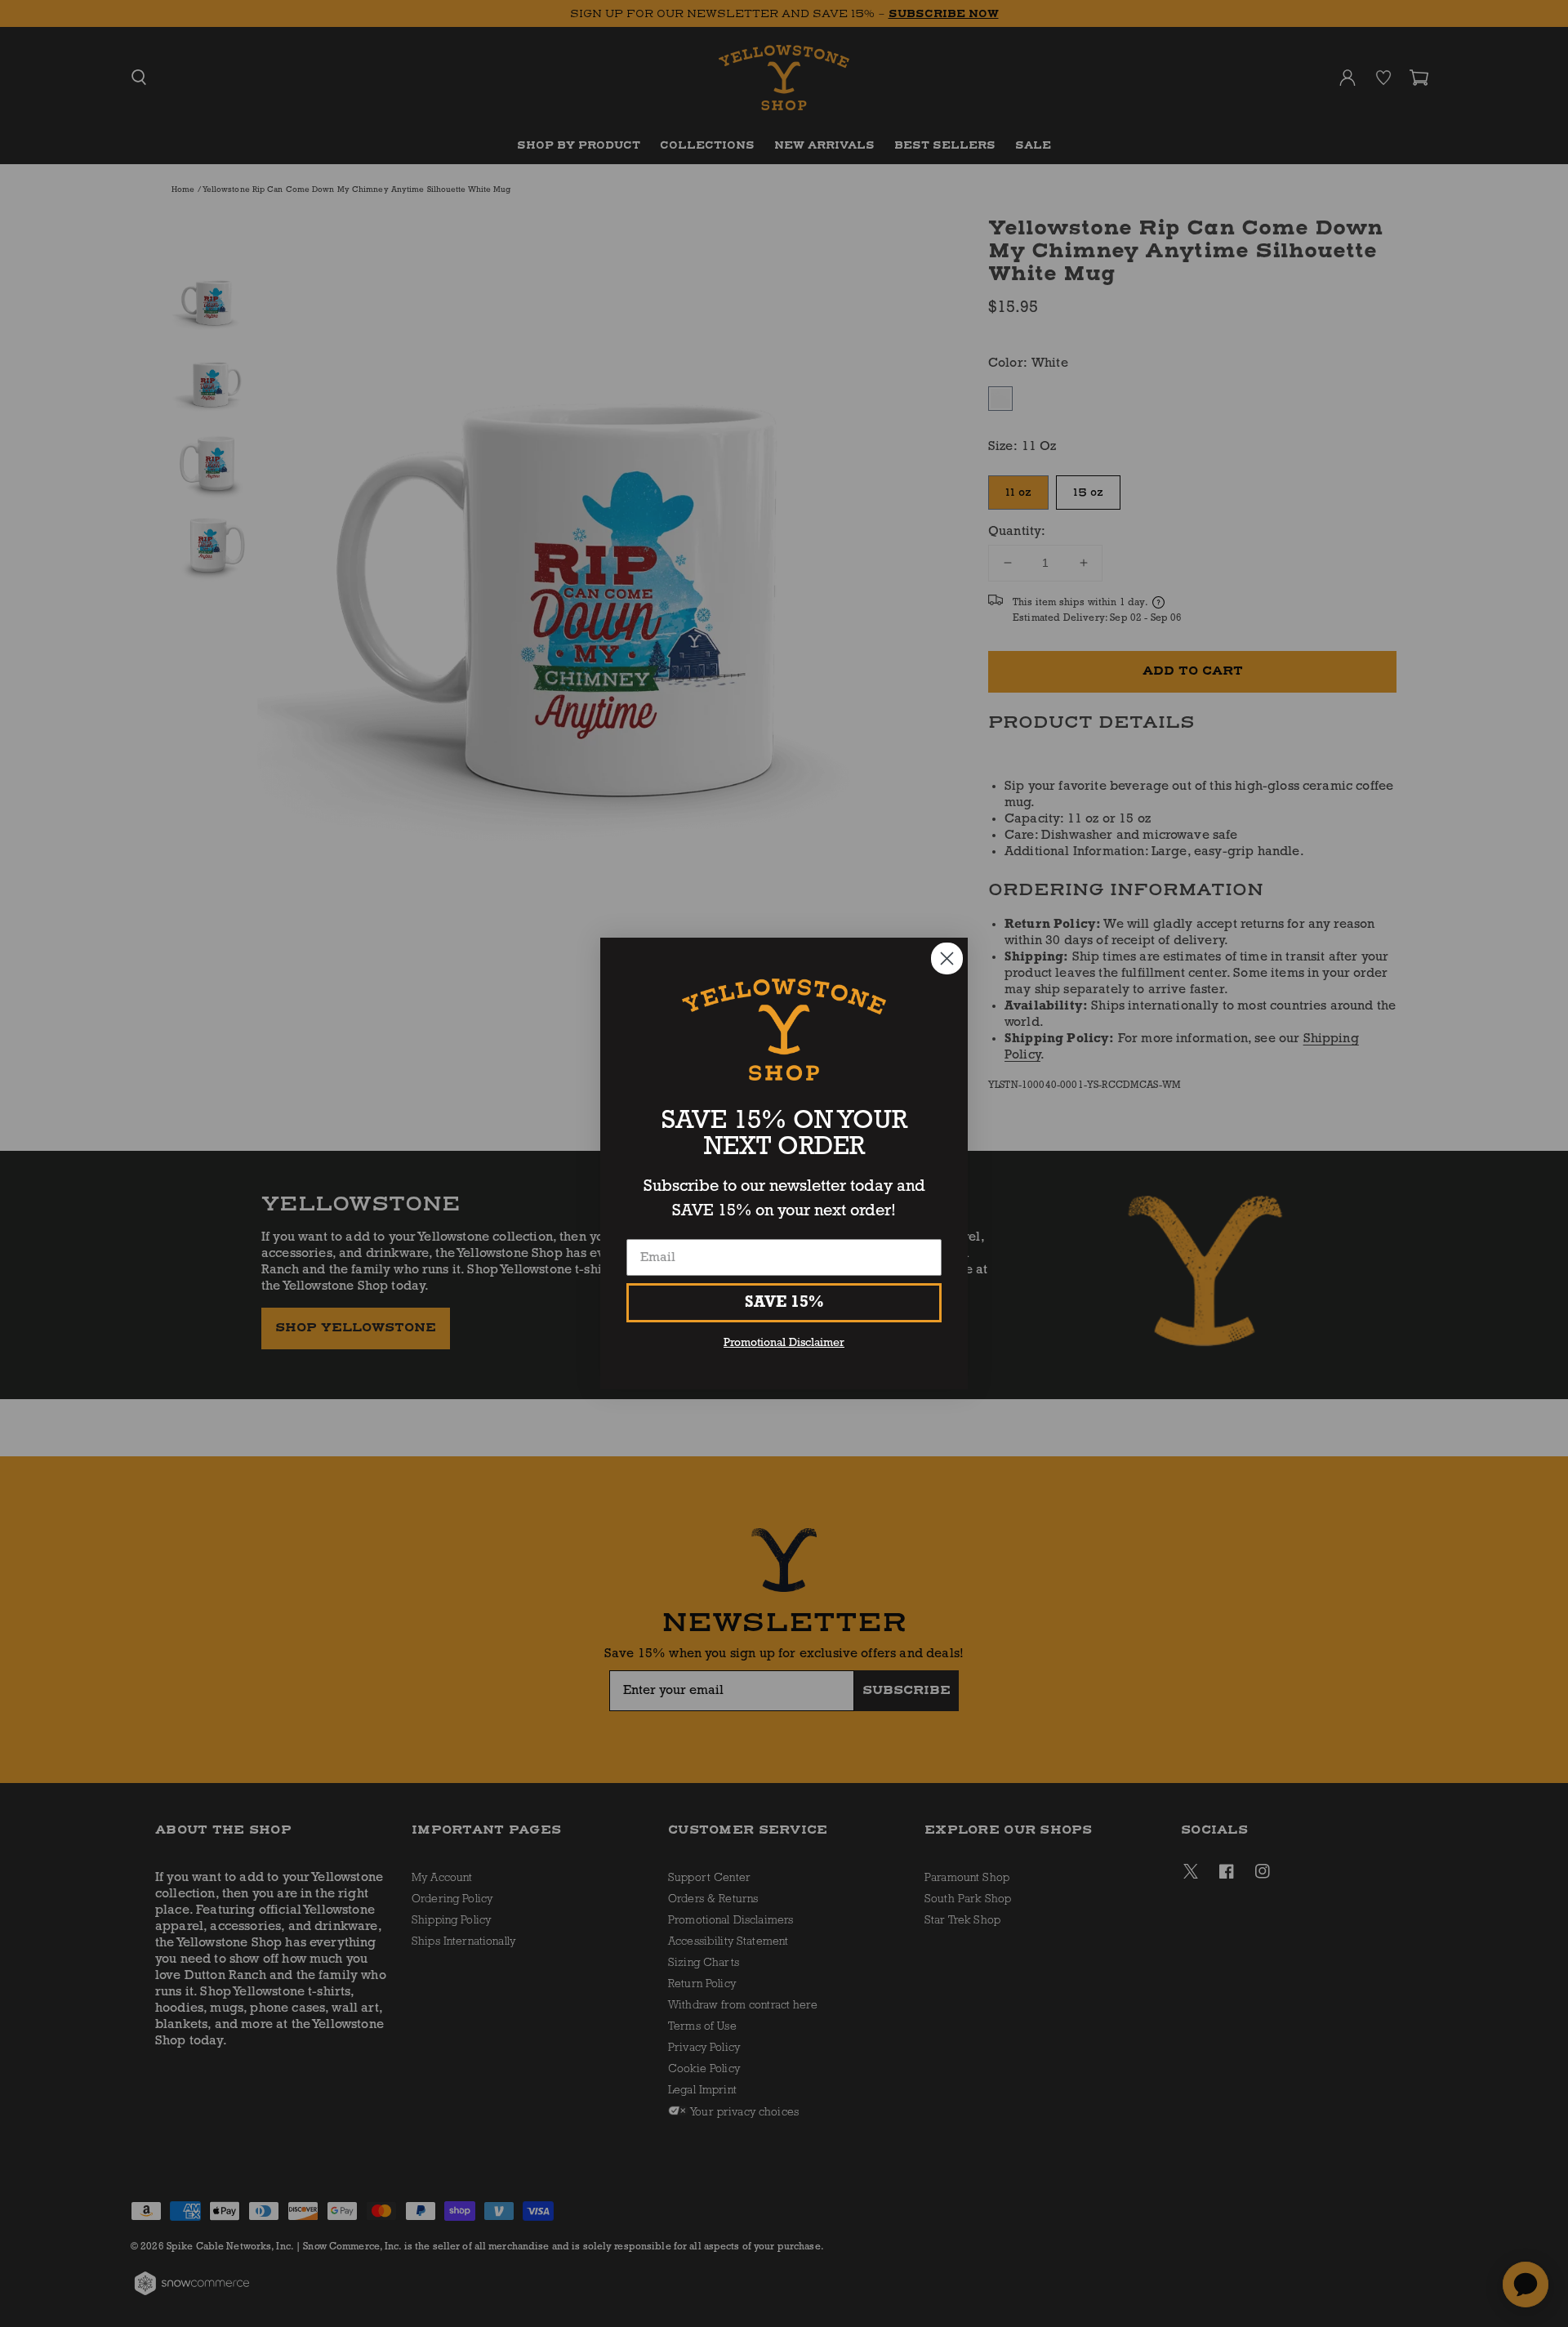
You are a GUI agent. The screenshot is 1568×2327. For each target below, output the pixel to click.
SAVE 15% (784, 1303)
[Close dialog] (947, 958)
